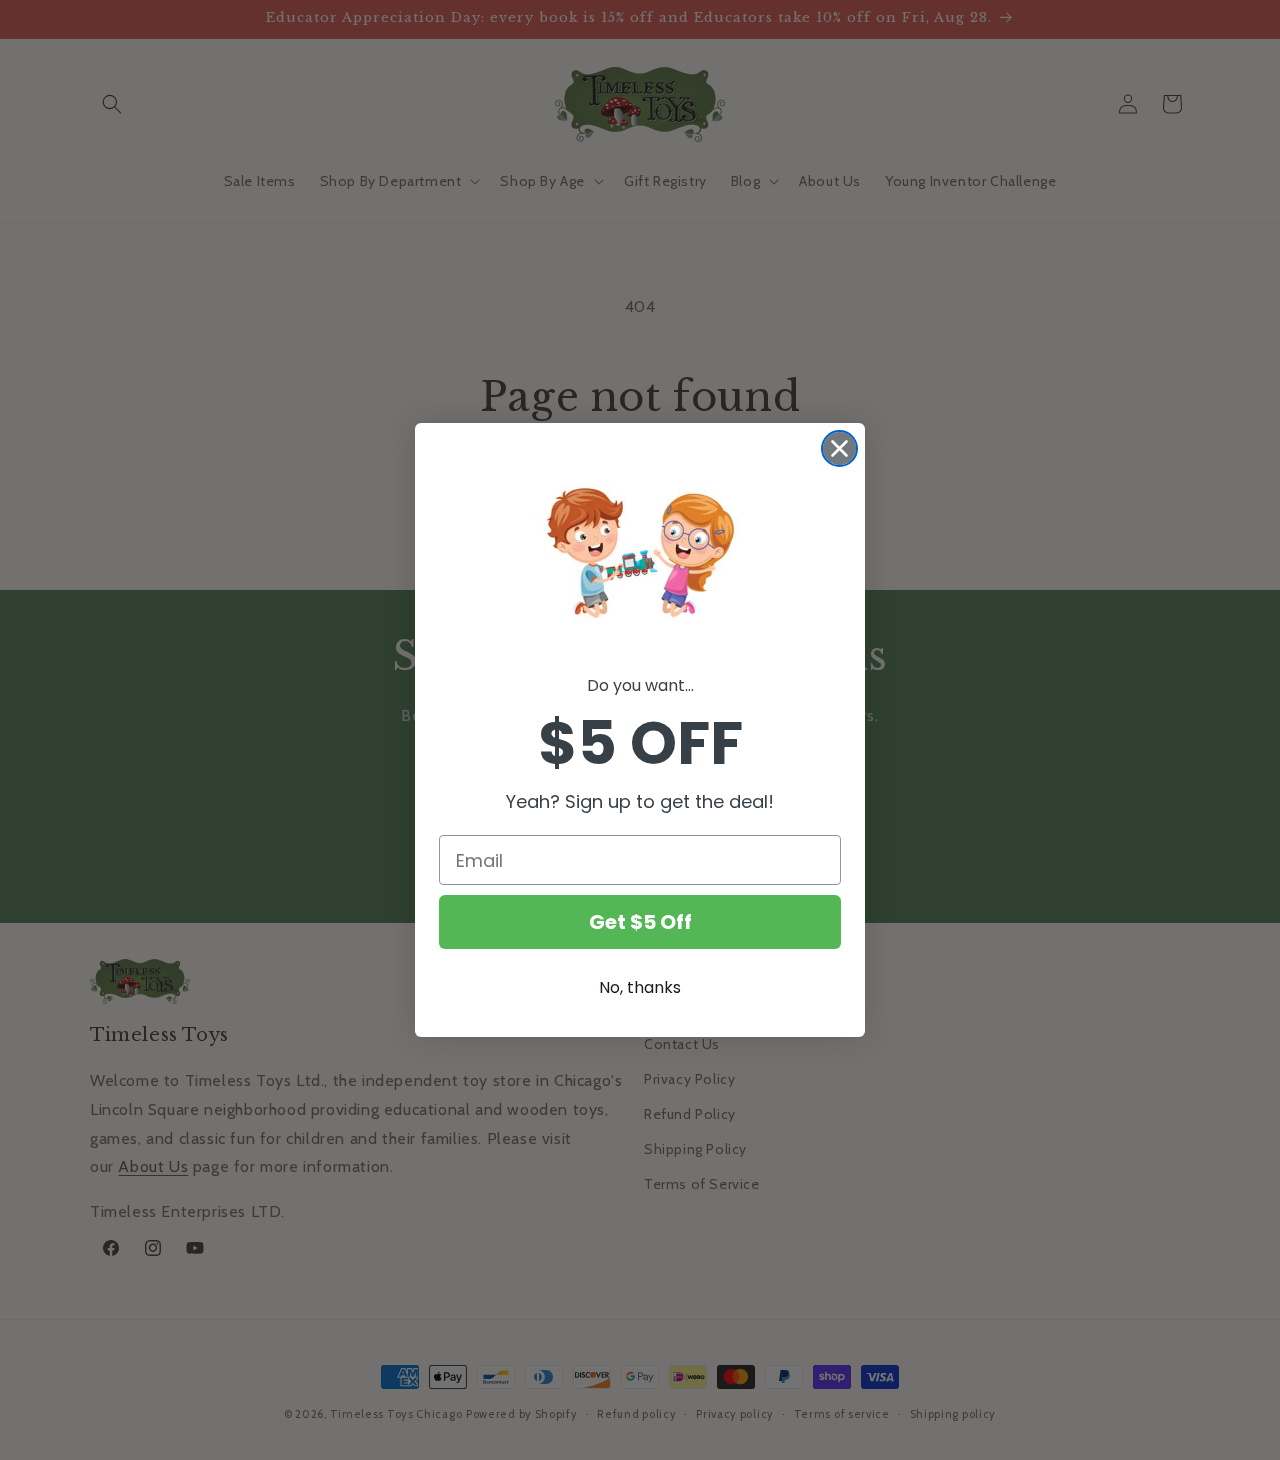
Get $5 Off (640, 922)
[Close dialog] (839, 448)
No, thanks (640, 987)
